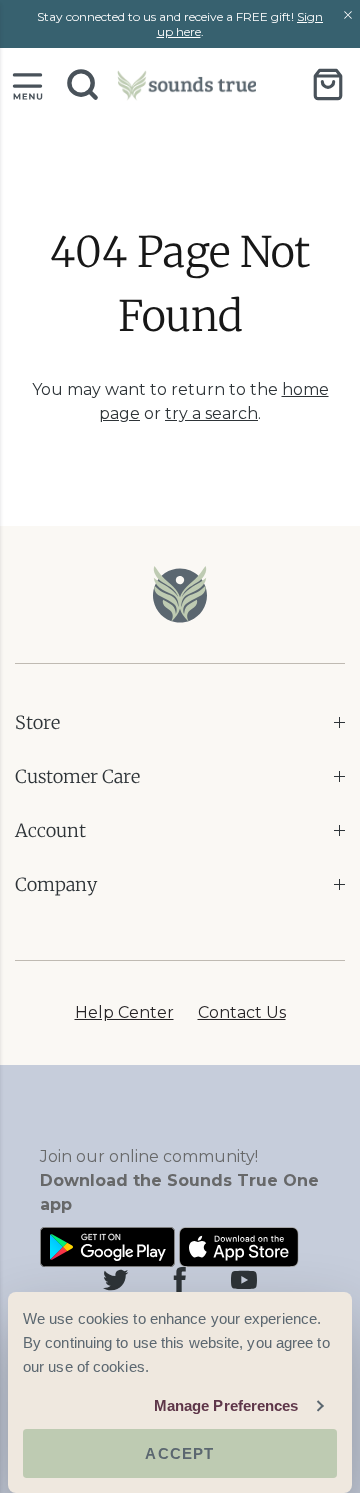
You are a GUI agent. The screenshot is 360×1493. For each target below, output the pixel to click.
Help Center (124, 1012)
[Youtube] (244, 1280)
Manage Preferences (226, 1405)
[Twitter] (116, 1280)
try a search (211, 413)
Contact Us (242, 1012)
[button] (27, 84)
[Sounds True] (187, 84)
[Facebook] (180, 1280)
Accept (179, 1453)
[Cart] (328, 84)
